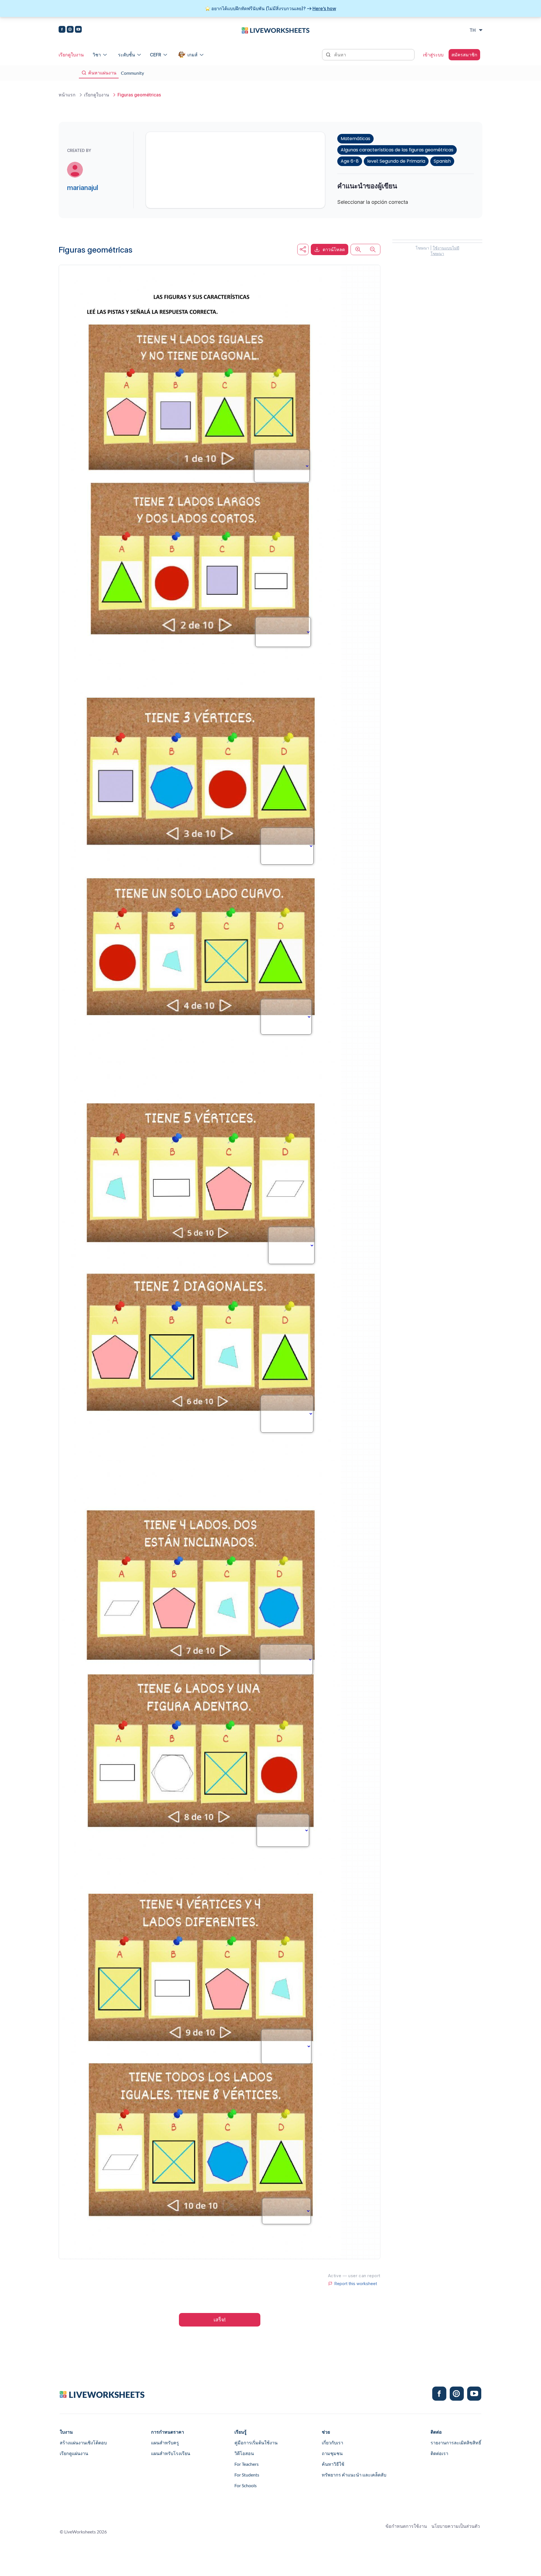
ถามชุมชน (332, 2453)
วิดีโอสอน (244, 2453)
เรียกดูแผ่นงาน (74, 2453)
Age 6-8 (350, 161)
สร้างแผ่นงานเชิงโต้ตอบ (83, 2443)
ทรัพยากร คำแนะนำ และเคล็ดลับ (354, 2475)
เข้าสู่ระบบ (433, 55)
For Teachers (247, 2464)
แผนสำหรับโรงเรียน (171, 2453)
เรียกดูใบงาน (71, 55)
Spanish (442, 161)
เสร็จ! (220, 2320)
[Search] (329, 54)
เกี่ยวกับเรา (332, 2443)
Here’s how (324, 8)
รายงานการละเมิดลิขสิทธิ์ (456, 2443)
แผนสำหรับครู (165, 2443)
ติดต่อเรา (439, 2453)
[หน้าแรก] (276, 30)
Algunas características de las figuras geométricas (397, 150)
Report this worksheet (356, 2284)
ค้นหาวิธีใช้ (333, 2464)
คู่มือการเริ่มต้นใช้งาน (256, 2443)
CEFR (156, 55)
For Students (247, 2475)
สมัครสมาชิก (464, 55)
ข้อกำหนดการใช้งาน (406, 2526)
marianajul (83, 188)
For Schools (246, 2485)
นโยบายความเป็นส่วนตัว (456, 2526)
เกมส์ (192, 55)
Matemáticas (355, 139)
